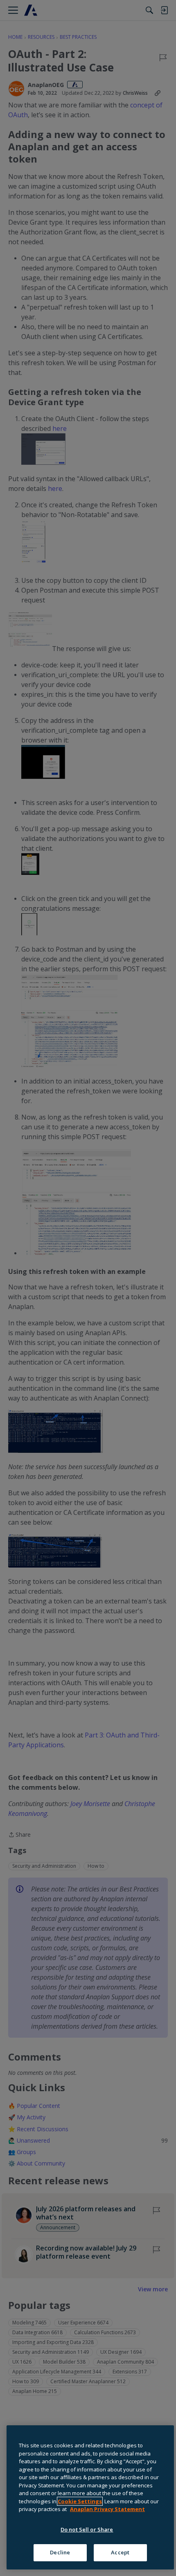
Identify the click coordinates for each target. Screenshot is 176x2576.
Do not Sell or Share (87, 2529)
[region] (90, 2497)
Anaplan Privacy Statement (107, 2509)
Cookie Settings (80, 2501)
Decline (60, 2552)
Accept (120, 2552)
